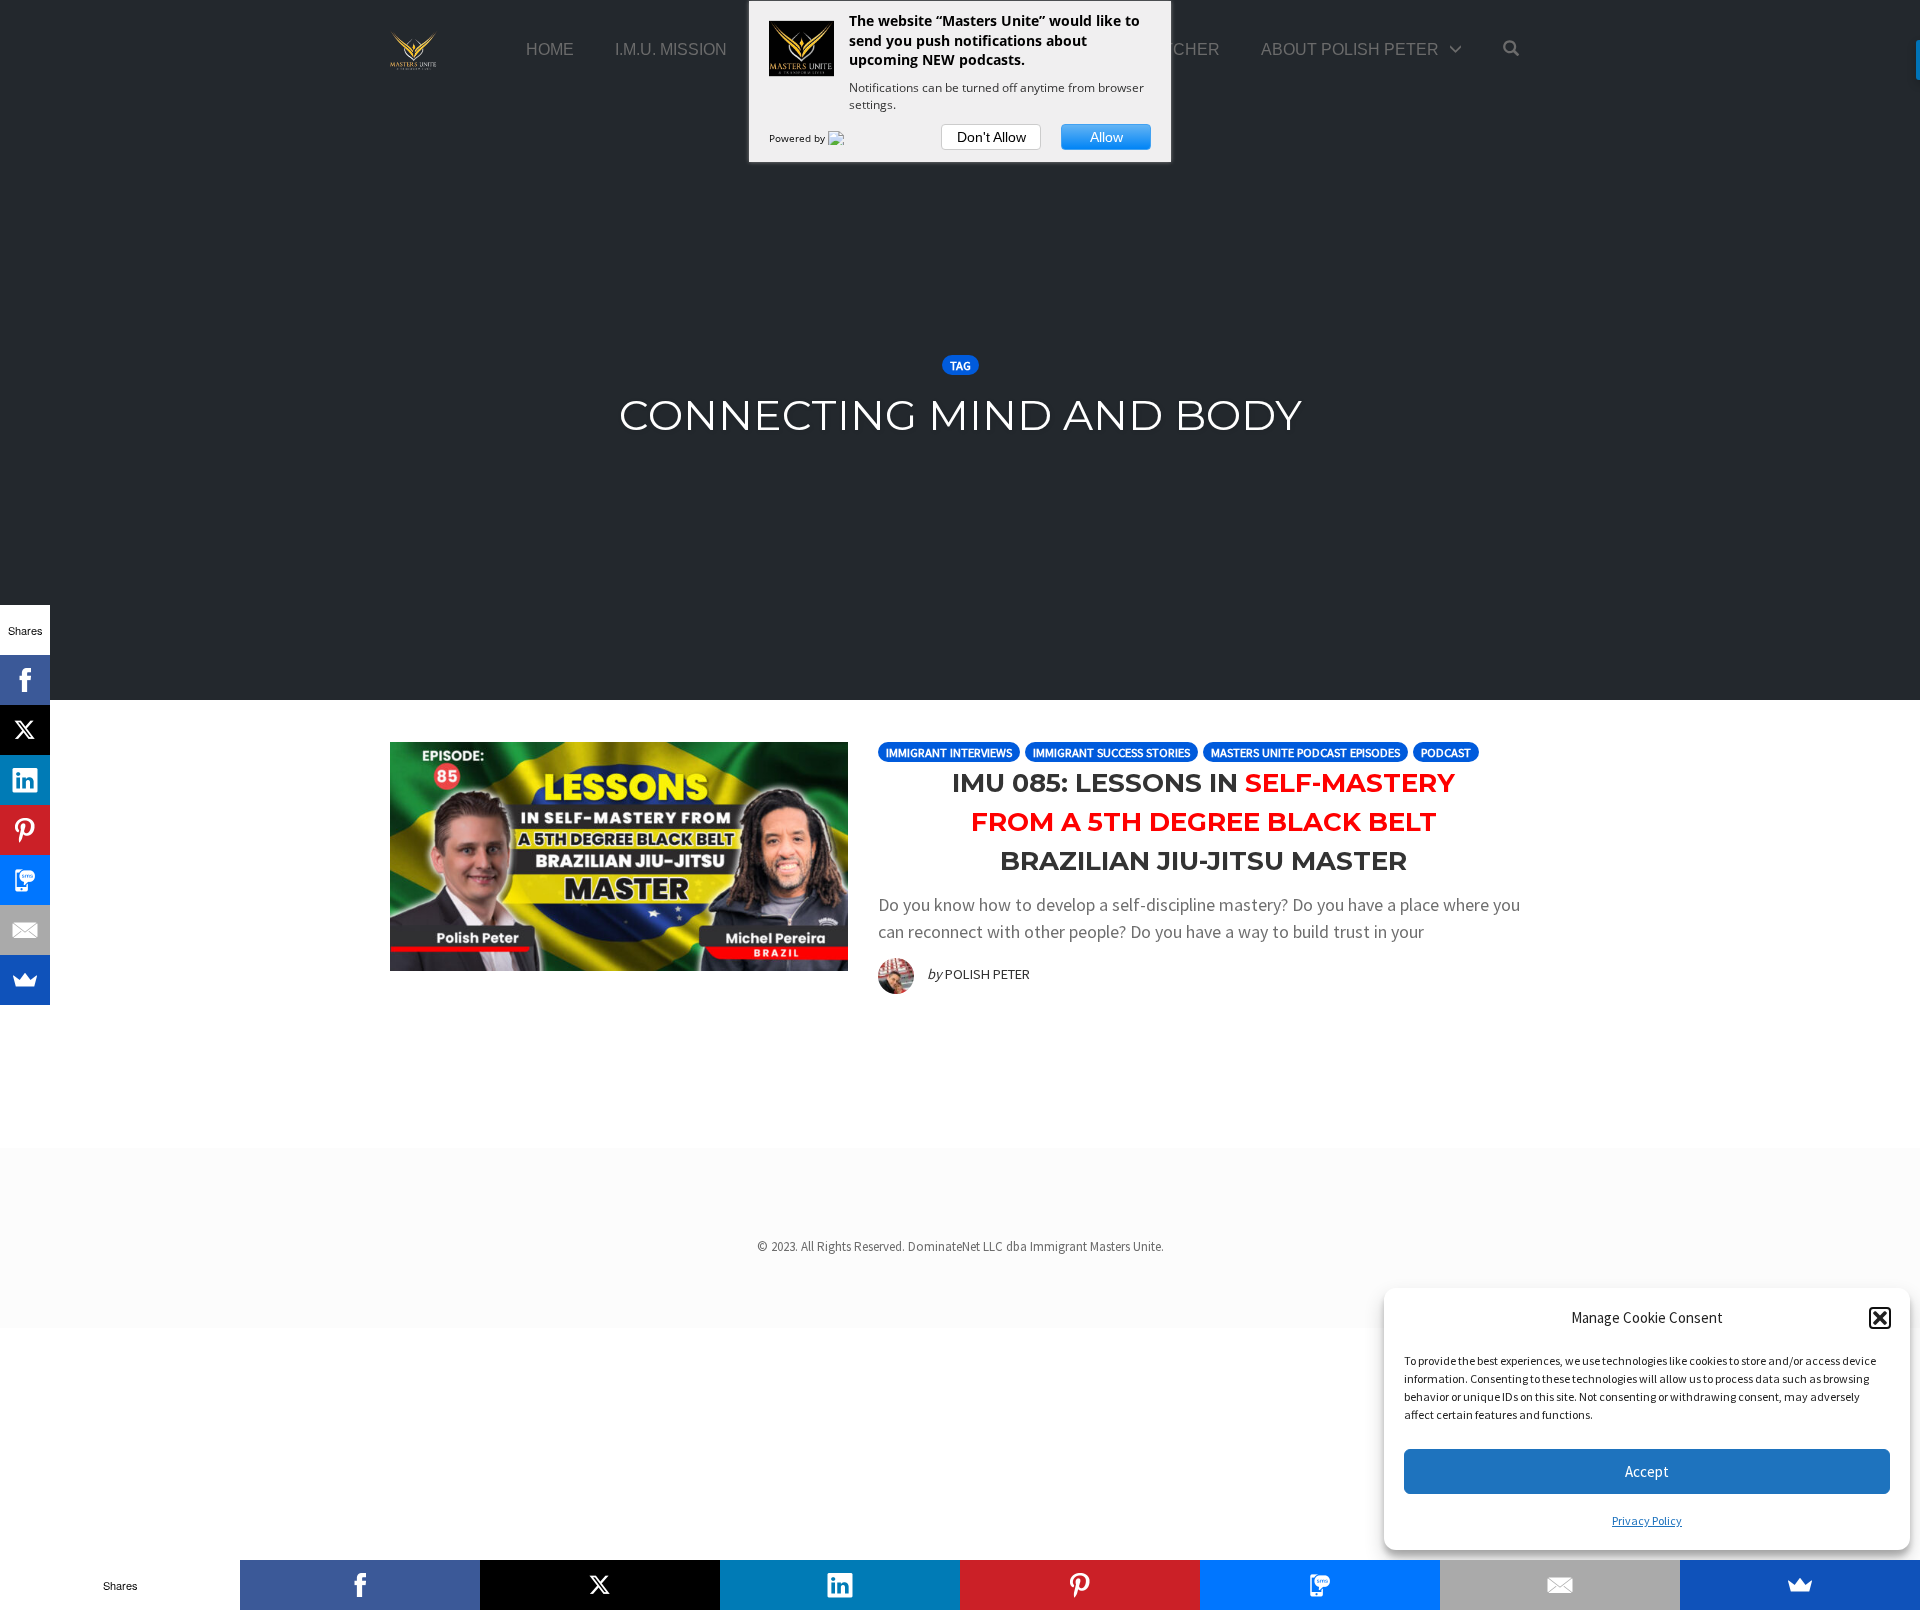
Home (550, 49)
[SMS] (25, 880)
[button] (1880, 1318)
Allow (1106, 137)
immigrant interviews (949, 752)
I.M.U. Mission (671, 49)
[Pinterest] (25, 830)
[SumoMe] (25, 980)
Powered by (798, 138)
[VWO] (848, 138)
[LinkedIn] (25, 780)
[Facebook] (25, 680)
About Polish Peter (1350, 49)
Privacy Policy (1647, 1520)
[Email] (25, 930)
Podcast (1446, 752)
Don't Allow (991, 137)
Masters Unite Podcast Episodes (1305, 752)
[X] (25, 730)
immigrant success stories (1111, 752)
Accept (1647, 1471)
